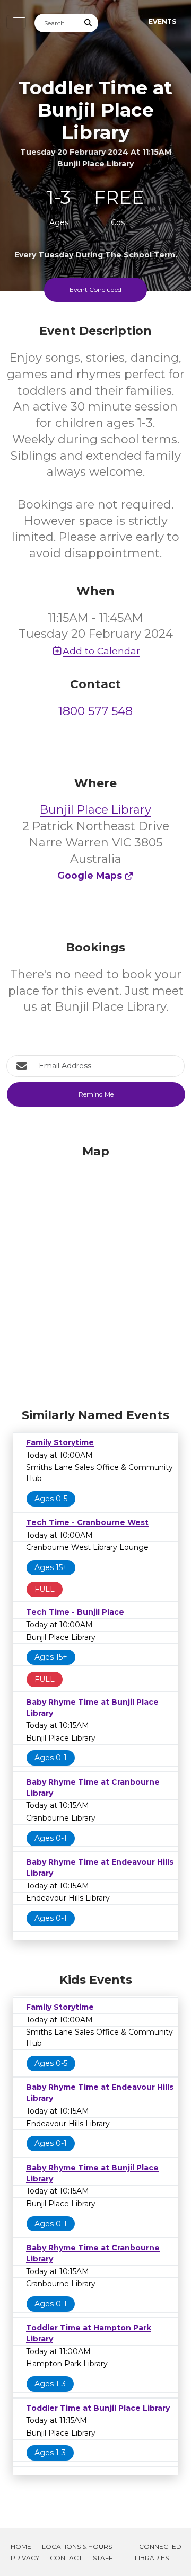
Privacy (25, 2558)
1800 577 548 (95, 711)
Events (162, 21)
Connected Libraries (158, 2552)
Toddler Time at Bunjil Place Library (98, 2408)
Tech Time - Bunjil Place (75, 1612)
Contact (66, 2558)
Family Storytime (60, 1442)
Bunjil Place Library (95, 810)
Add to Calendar (101, 651)
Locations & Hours (77, 2547)
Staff (103, 2558)
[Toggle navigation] (16, 22)
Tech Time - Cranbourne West (87, 1522)
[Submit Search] (89, 23)
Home (21, 2547)
